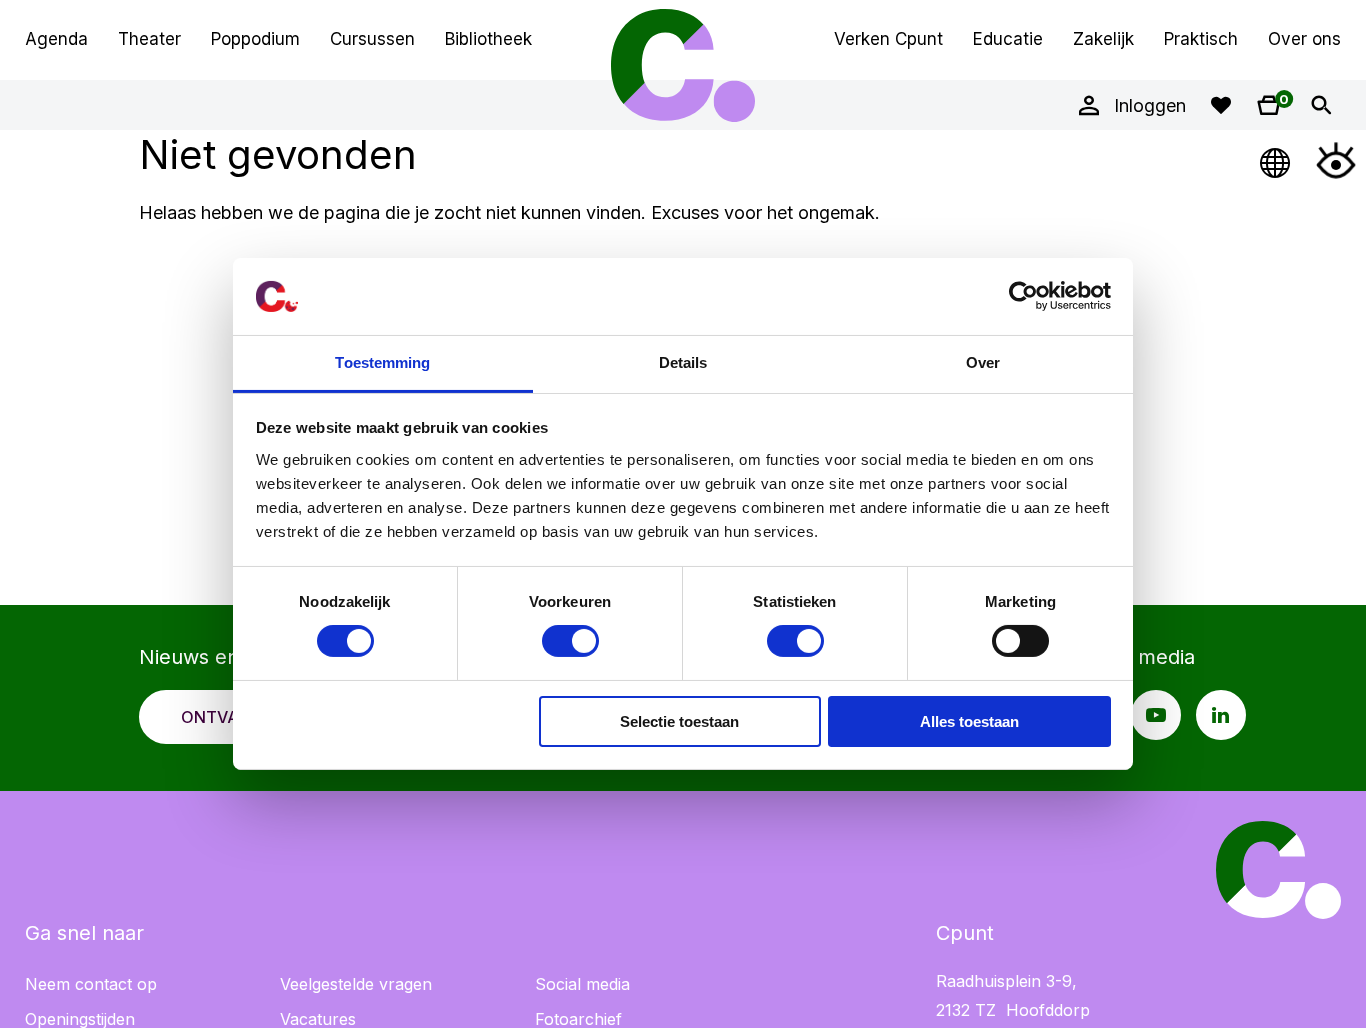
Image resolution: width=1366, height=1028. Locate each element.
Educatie (1008, 39)
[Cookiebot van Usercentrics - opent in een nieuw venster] (1023, 296)
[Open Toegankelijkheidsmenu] (1336, 160)
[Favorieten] (1221, 105)
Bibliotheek (488, 39)
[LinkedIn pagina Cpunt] (1221, 715)
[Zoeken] (1321, 105)
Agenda (56, 39)
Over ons (1304, 39)
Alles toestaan (969, 721)
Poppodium (255, 39)
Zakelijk (1103, 39)
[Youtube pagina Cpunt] (1156, 715)
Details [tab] (683, 362)
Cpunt (683, 65)
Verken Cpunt (888, 39)
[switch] (570, 641)
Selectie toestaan (679, 721)
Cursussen (372, 39)
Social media (582, 984)
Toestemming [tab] (382, 362)
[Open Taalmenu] (1276, 160)
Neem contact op (91, 984)
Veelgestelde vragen (356, 984)
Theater (149, 39)
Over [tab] (983, 362)
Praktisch (1201, 39)
